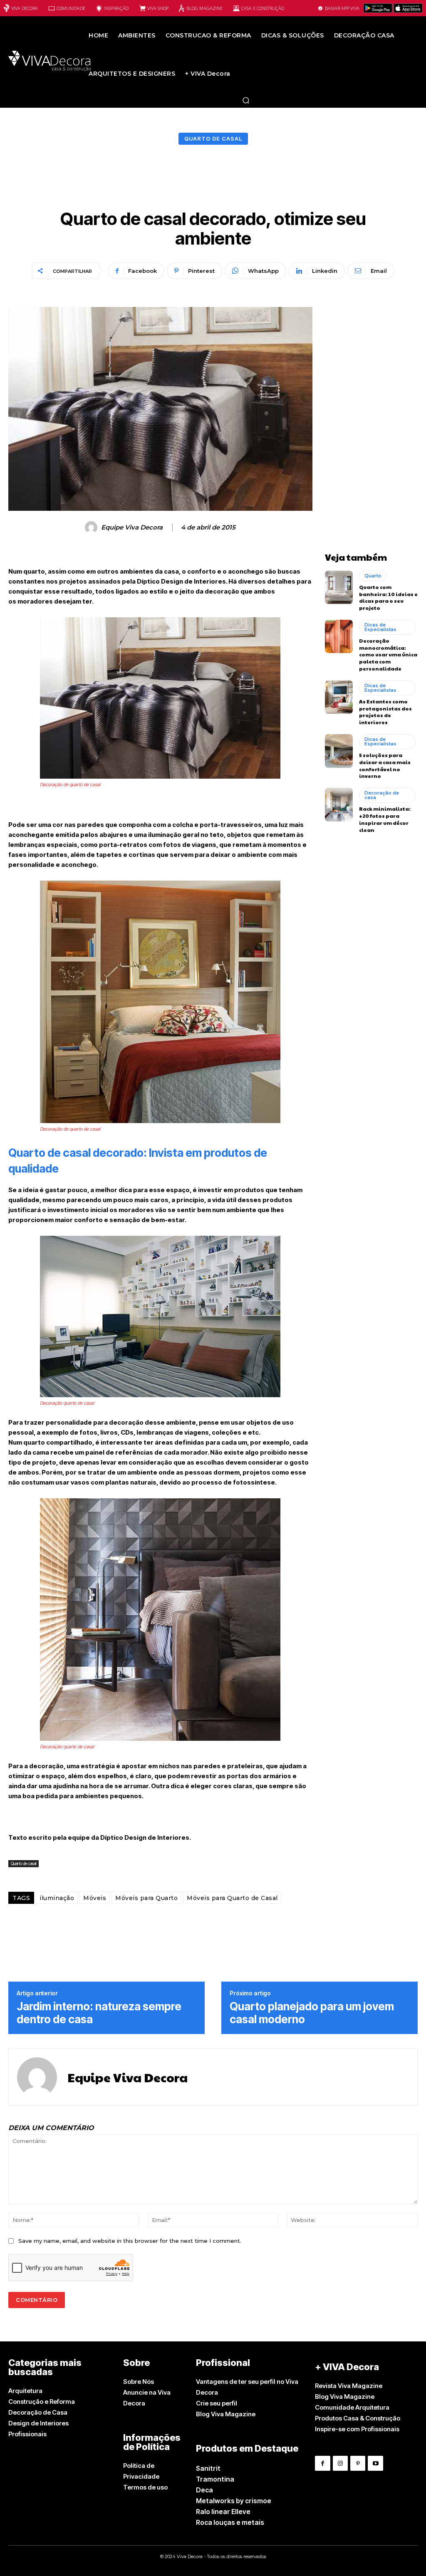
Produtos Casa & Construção (358, 2418)
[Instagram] (340, 2463)
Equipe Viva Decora (132, 527)
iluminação (57, 1898)
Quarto (373, 576)
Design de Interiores (38, 2423)
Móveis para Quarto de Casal (232, 1898)
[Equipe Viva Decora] (92, 527)
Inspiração (116, 8)
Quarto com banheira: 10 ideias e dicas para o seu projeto (388, 597)
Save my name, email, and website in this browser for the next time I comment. (130, 2241)
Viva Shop (158, 8)
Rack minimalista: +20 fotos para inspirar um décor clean (385, 819)
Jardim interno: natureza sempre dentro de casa (99, 2013)
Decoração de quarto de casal (70, 784)
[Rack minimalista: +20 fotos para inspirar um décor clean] (339, 804)
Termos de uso (145, 2487)
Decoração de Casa (38, 2412)
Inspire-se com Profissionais (357, 2429)
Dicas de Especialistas (380, 627)
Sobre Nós (139, 2382)
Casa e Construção (263, 8)
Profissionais (27, 2434)
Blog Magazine (204, 8)
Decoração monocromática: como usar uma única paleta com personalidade (388, 655)
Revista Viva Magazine (349, 2386)
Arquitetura (25, 2391)
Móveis (95, 1898)
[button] (246, 100)
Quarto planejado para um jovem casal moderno (312, 2013)
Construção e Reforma (42, 2402)
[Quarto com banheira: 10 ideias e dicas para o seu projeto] (339, 587)
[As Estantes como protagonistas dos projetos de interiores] (339, 697)
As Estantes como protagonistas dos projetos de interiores (385, 712)
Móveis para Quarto (146, 1898)
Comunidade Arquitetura (352, 2407)
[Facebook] (322, 2463)
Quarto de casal (213, 139)
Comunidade (71, 8)
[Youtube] (375, 2463)
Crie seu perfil (217, 2403)
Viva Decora (25, 8)
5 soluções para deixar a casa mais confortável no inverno (385, 765)
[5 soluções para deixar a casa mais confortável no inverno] (339, 751)
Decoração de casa (382, 795)
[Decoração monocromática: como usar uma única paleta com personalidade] (339, 636)
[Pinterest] (358, 2463)
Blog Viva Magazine (226, 2414)
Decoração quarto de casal (67, 1403)
